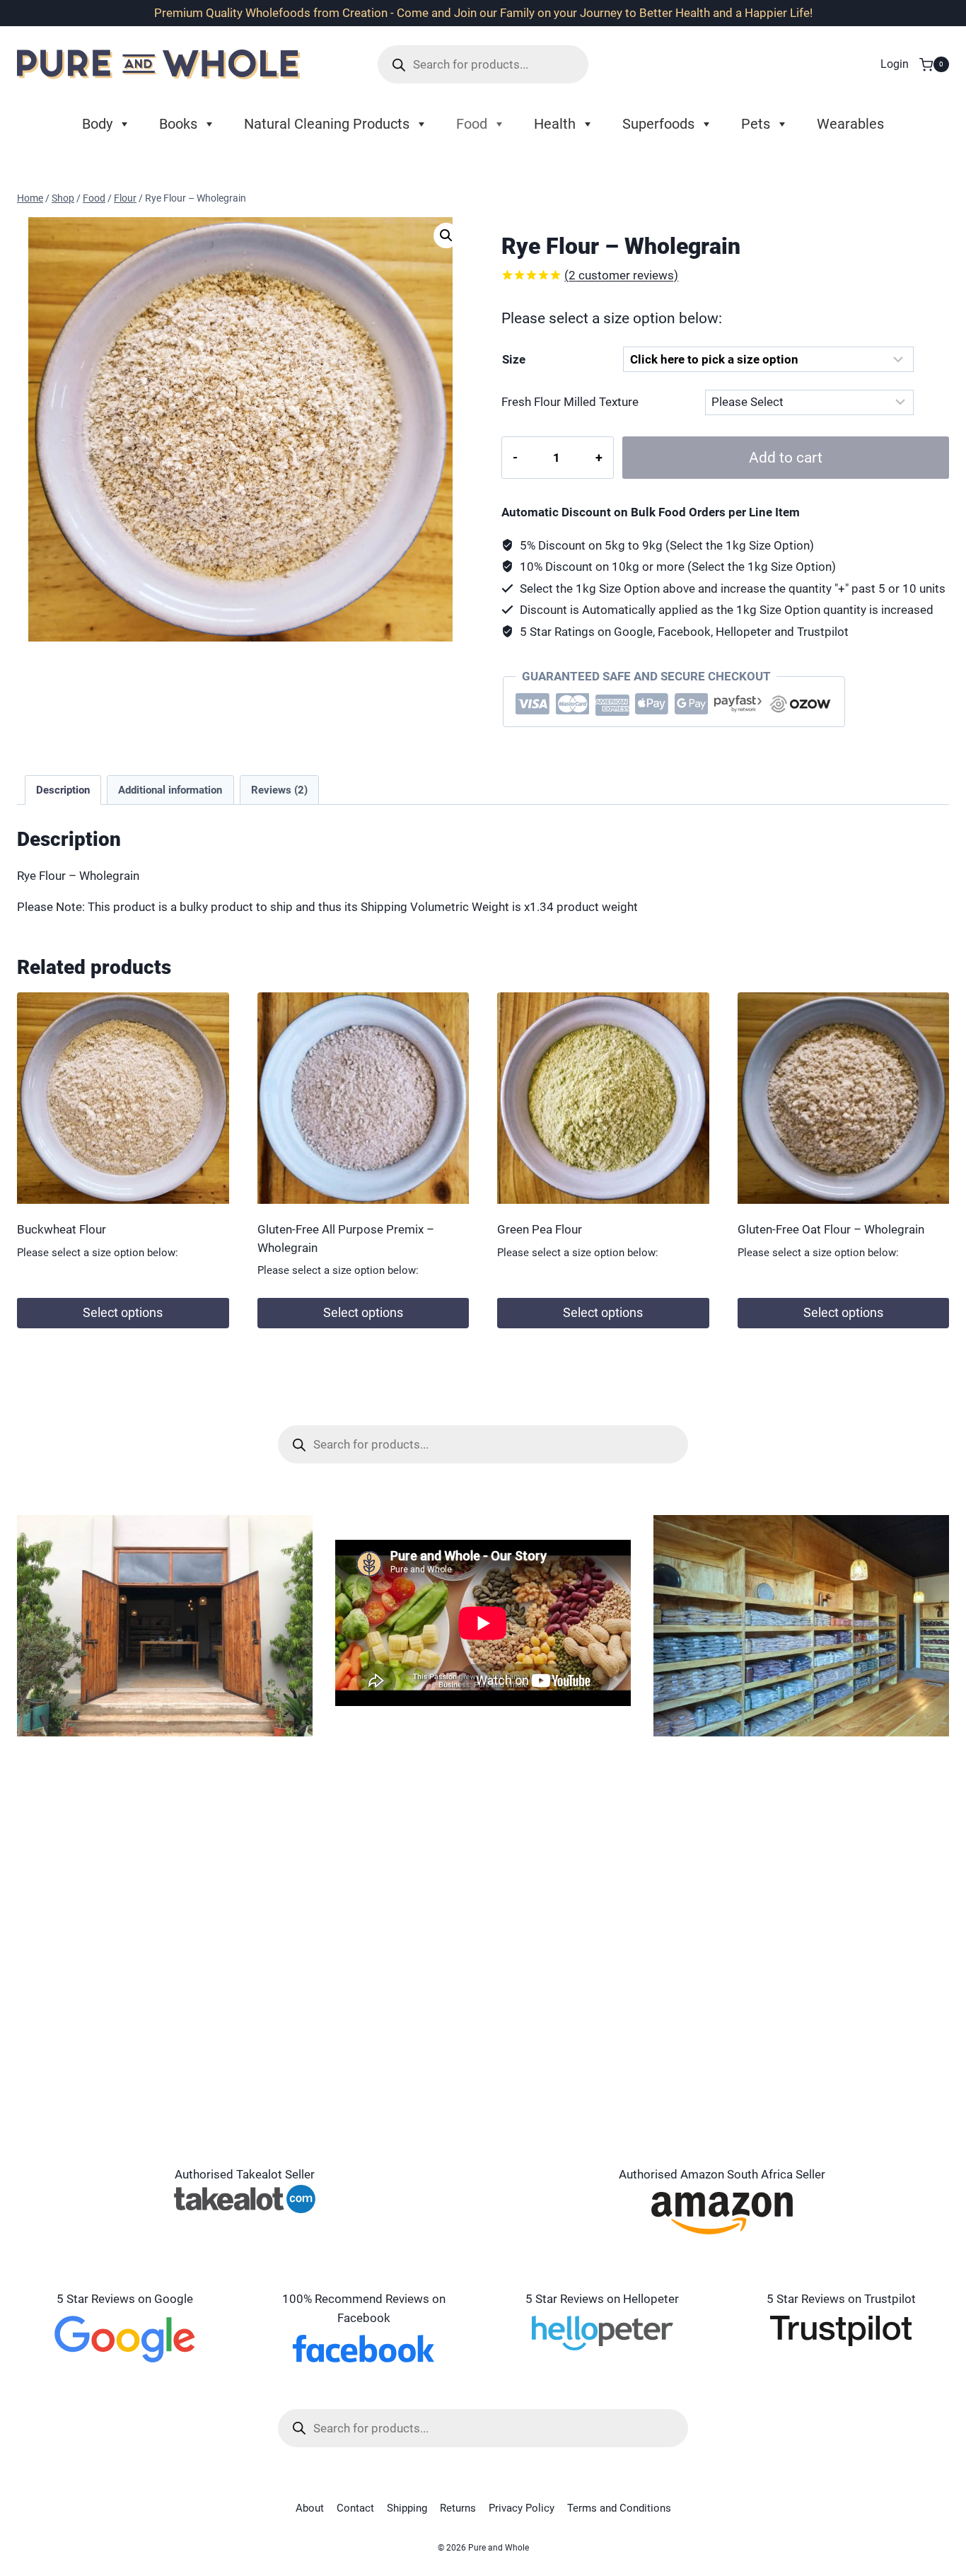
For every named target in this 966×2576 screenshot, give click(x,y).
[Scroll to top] (930, 2505)
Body (97, 124)
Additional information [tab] (170, 790)
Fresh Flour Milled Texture (570, 402)
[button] (446, 236)
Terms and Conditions (619, 2508)
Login (895, 64)
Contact (355, 2508)
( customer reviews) (621, 275)
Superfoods (658, 124)
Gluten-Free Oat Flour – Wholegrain (831, 1229)
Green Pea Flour (540, 1229)
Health (555, 124)
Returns (458, 2508)
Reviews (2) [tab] (279, 790)
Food (472, 124)
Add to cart (786, 457)
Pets (756, 124)
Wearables (850, 124)
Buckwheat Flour (62, 1229)
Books (178, 124)
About (310, 2508)
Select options (123, 1312)
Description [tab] (63, 790)
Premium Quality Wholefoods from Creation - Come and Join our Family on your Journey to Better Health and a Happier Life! (483, 13)
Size (514, 359)
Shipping (407, 2508)
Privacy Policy (522, 2508)
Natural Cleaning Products (327, 124)
